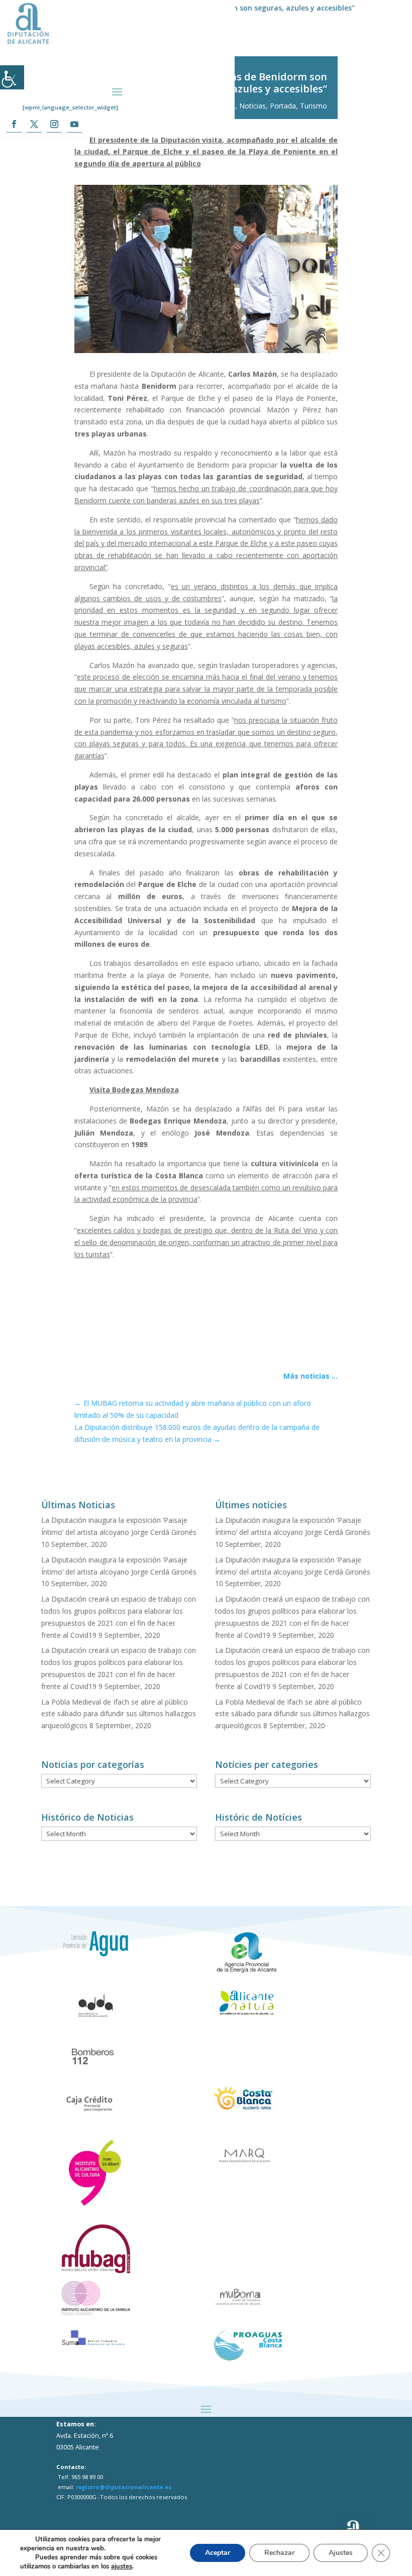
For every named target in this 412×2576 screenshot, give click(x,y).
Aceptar (218, 2553)
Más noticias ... (311, 1376)
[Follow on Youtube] (74, 124)
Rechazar (279, 2553)
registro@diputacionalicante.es (124, 2487)
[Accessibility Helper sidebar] (12, 77)
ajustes (122, 2566)
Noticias (252, 106)
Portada (283, 106)
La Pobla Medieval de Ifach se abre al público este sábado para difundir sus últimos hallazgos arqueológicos (119, 1714)
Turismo (314, 106)
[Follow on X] (34, 124)
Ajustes (341, 2553)
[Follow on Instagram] (54, 124)
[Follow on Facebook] (14, 124)
